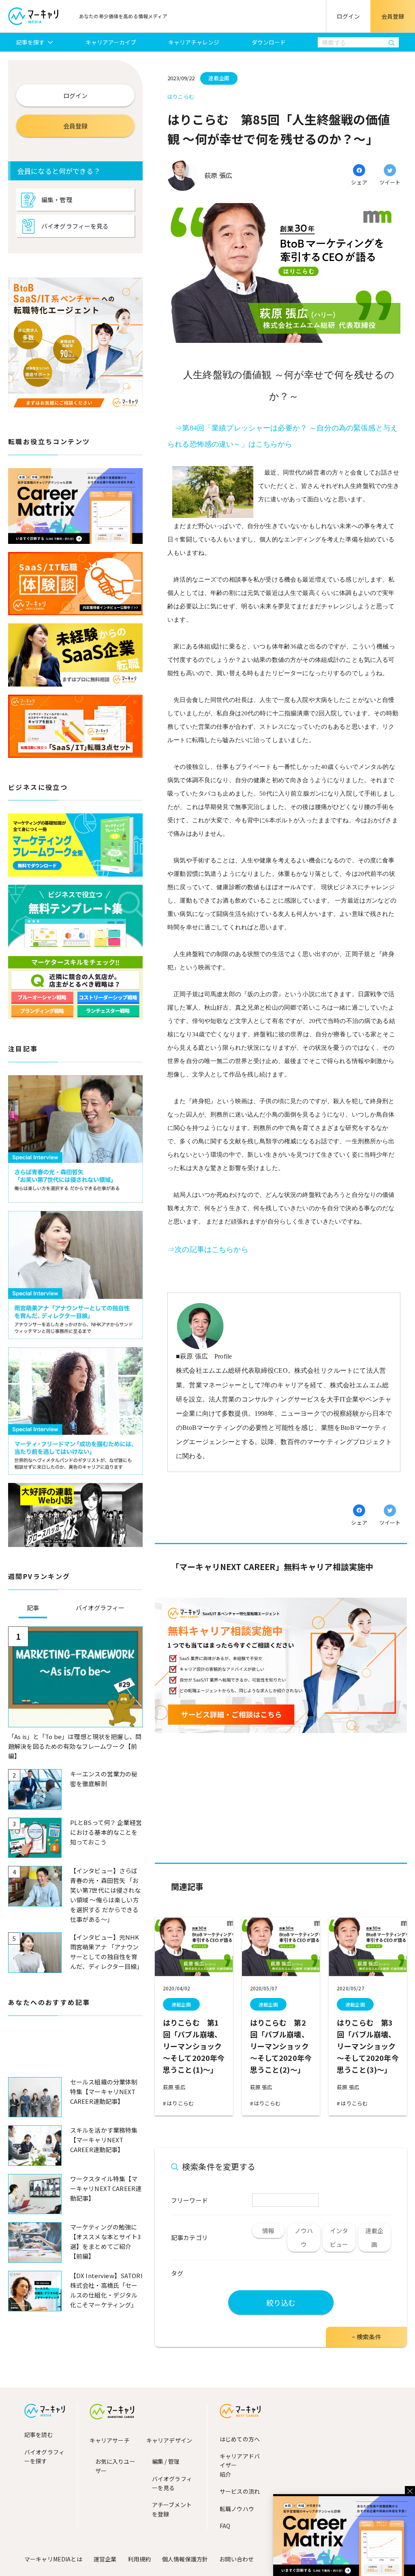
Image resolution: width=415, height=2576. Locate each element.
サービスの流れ (240, 2491)
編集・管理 (57, 200)
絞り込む (281, 2302)
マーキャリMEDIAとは (53, 2559)
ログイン (348, 16)
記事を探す (31, 42)
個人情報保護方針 (185, 2559)
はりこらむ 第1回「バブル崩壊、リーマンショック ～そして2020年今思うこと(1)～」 (194, 2046)
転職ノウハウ (237, 2509)
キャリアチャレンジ (194, 42)
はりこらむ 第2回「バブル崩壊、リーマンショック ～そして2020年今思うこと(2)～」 (281, 2046)
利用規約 (139, 2559)
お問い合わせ (236, 2559)
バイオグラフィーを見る (75, 226)
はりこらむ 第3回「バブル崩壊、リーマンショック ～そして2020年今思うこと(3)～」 (368, 2046)
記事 (33, 1608)
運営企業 (105, 2559)
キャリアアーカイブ (111, 42)
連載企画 (181, 2004)
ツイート (390, 182)
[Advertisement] (75, 2053)
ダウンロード (269, 42)
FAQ (225, 2526)
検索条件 (369, 2337)
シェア (359, 182)
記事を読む (39, 2435)
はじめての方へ (240, 2439)
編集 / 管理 (166, 2461)
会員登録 (393, 16)
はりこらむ (180, 2103)
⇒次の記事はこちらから (208, 1249)
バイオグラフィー (100, 1608)
